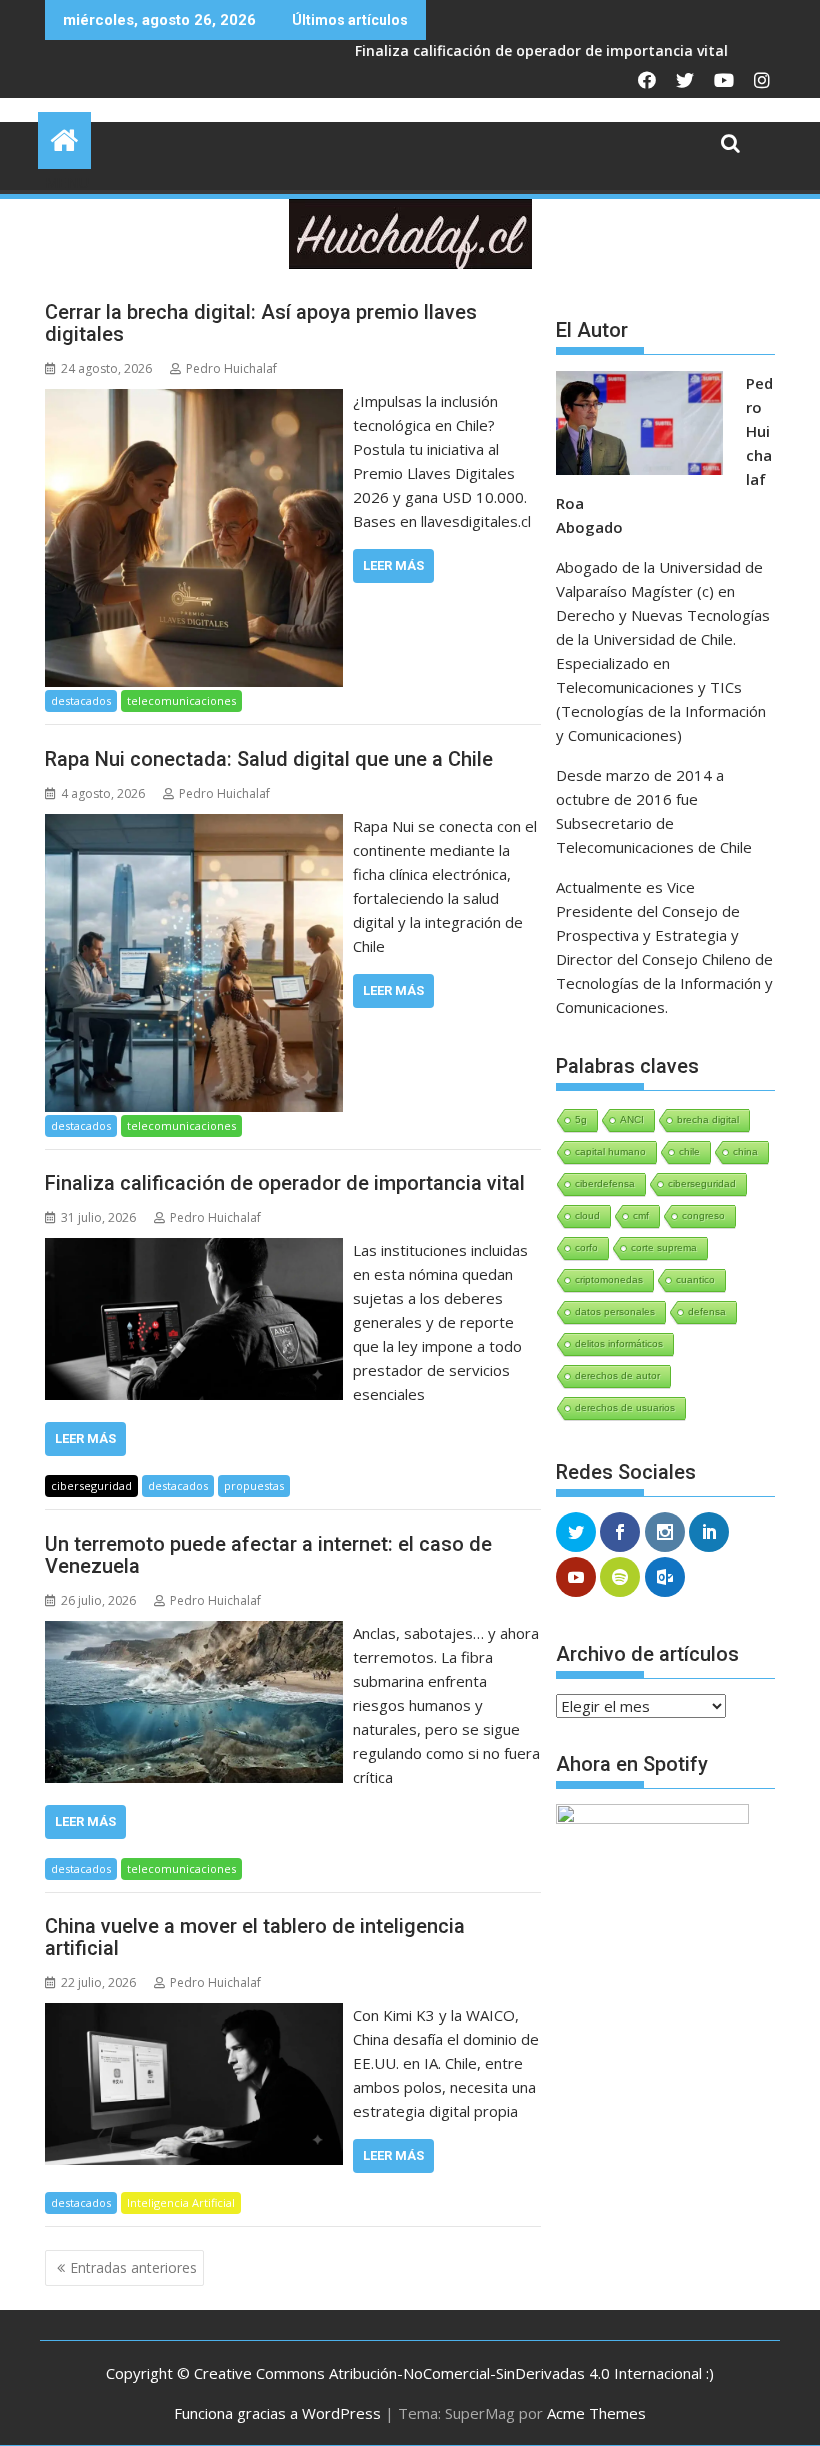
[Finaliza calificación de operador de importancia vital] (194, 1250)
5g (581, 1119)
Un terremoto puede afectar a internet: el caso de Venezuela (268, 1555)
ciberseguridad (91, 1485)
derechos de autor (617, 1375)
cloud (587, 1215)
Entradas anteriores (133, 2267)
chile (689, 1151)
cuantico (695, 1279)
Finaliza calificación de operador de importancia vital (450, 50)
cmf (641, 1215)
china (745, 1151)
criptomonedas (609, 1279)
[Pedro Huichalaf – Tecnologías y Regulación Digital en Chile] (64, 137)
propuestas (254, 1485)
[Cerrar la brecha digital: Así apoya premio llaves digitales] (194, 401)
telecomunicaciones (181, 700)
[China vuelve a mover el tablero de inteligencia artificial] (194, 2015)
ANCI (632, 1119)
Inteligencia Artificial (181, 2202)
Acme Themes (596, 2413)
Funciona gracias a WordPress (277, 2413)
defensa (707, 1311)
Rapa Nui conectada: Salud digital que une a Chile (269, 759)
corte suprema (664, 1247)
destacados (81, 700)
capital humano (610, 1151)
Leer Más (393, 565)
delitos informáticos (619, 1343)
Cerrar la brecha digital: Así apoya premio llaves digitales (261, 323)
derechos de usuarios (625, 1407)
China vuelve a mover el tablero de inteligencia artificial (255, 1937)
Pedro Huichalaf (231, 368)
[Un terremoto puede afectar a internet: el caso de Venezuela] (194, 1633)
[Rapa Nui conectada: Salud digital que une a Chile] (194, 826)
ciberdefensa (605, 1183)
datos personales (615, 1311)
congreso (703, 1215)
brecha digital (708, 1119)
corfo (586, 1247)
